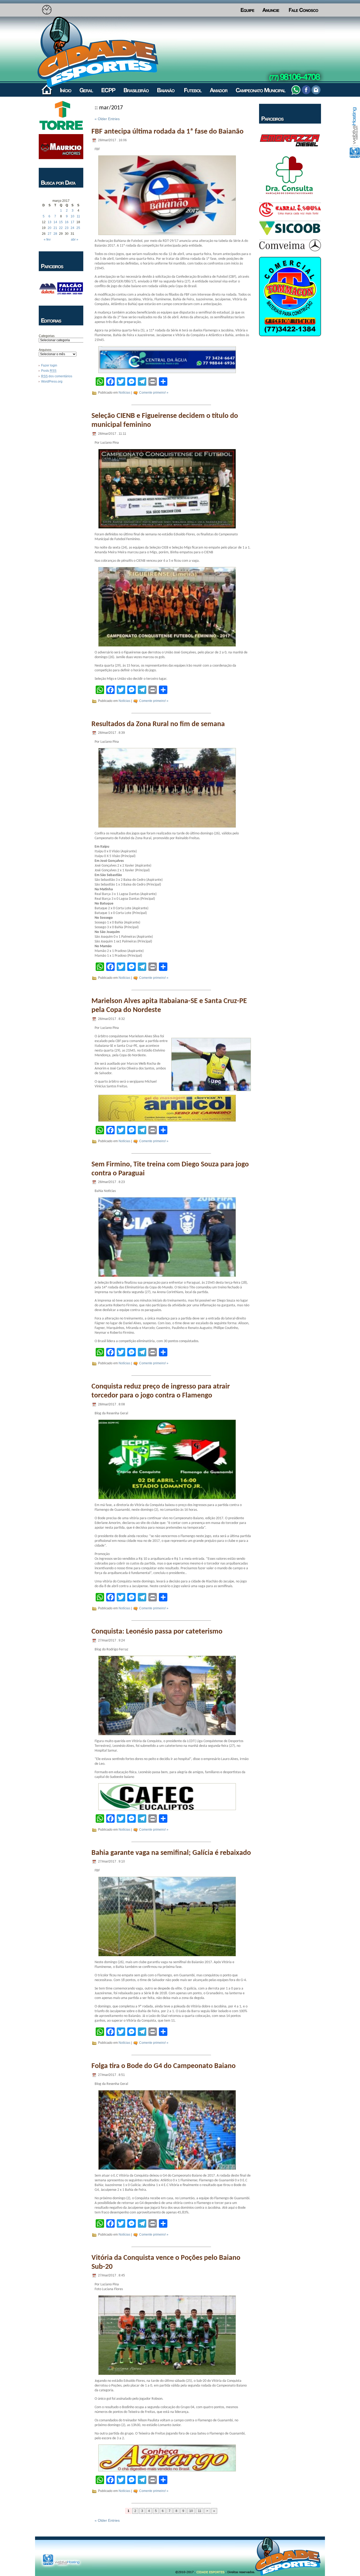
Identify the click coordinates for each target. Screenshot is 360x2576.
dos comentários (57, 376)
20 (50, 228)
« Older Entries (107, 119)
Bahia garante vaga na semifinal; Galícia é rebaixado (171, 1853)
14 (55, 222)
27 (50, 234)
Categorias (47, 336)
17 (72, 222)
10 (72, 216)
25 (78, 228)
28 (55, 234)
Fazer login (49, 365)
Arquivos (45, 350)
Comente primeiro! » (154, 393)
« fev (47, 239)
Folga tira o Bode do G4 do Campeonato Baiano (164, 2066)
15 (61, 222)
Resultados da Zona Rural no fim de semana (158, 724)
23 (67, 228)
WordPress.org (52, 382)
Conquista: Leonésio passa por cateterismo (157, 1632)
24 (72, 228)
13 (50, 222)
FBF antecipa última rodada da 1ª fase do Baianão (167, 132)
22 (61, 228)
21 (55, 228)
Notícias (124, 393)
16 (67, 222)
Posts (49, 371)
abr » (75, 239)
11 (78, 216)
